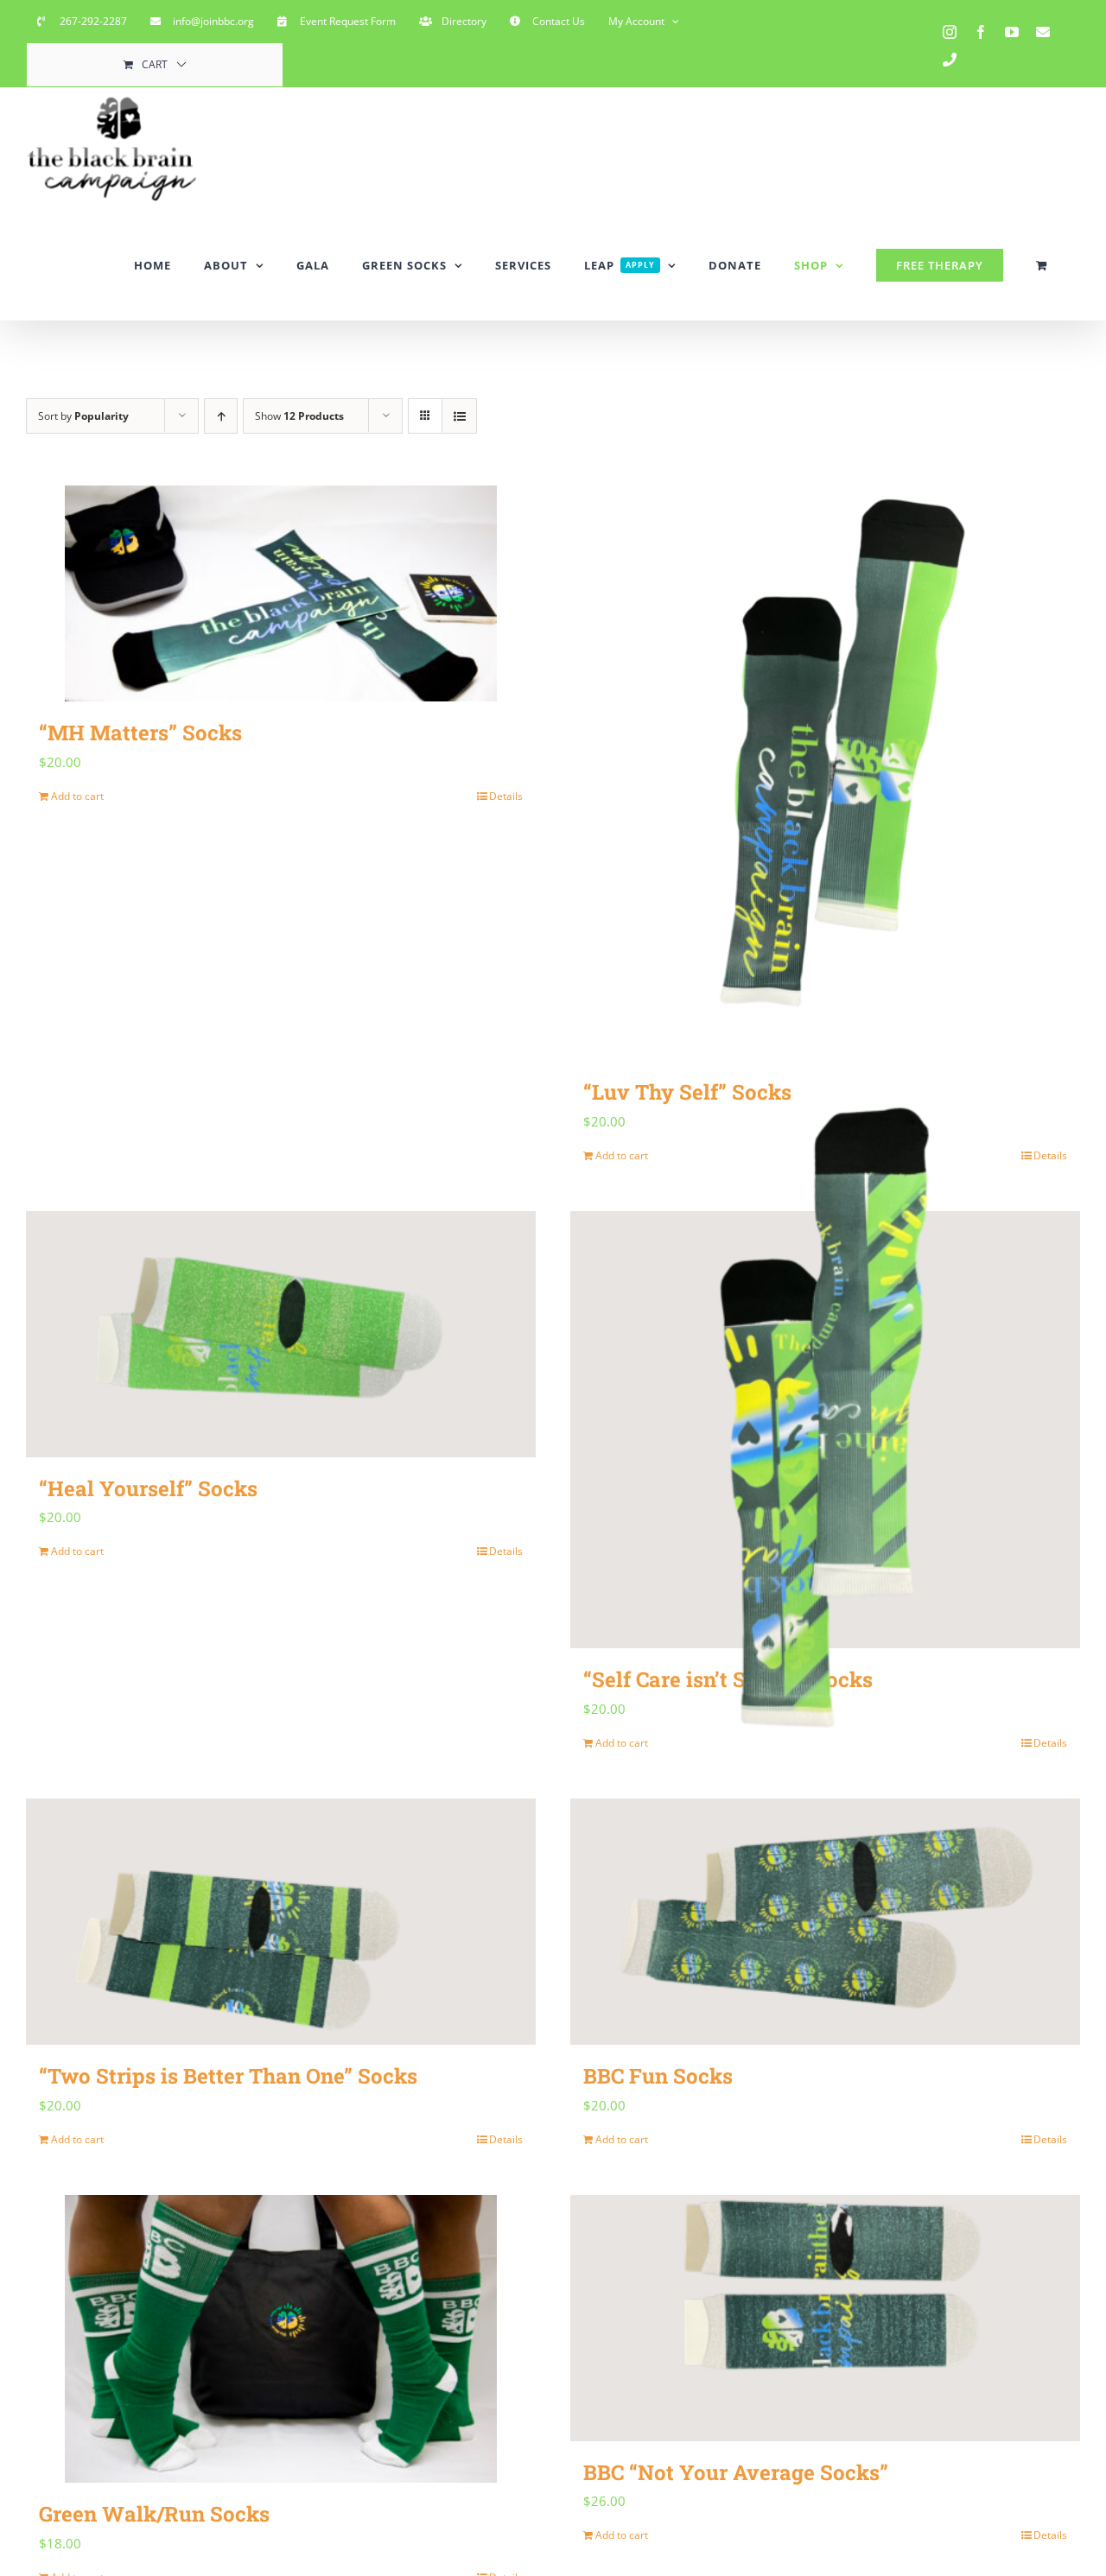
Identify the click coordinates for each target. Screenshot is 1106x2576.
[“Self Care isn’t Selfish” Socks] (825, 1430)
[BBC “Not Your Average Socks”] (825, 2318)
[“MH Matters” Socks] (281, 593)
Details (506, 796)
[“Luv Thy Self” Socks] (825, 773)
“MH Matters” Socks (140, 733)
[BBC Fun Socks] (825, 1922)
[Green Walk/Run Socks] (281, 2339)
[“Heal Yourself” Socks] (281, 1334)
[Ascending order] (221, 416)
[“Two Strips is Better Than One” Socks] (281, 1922)
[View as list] (459, 416)
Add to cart (77, 796)
